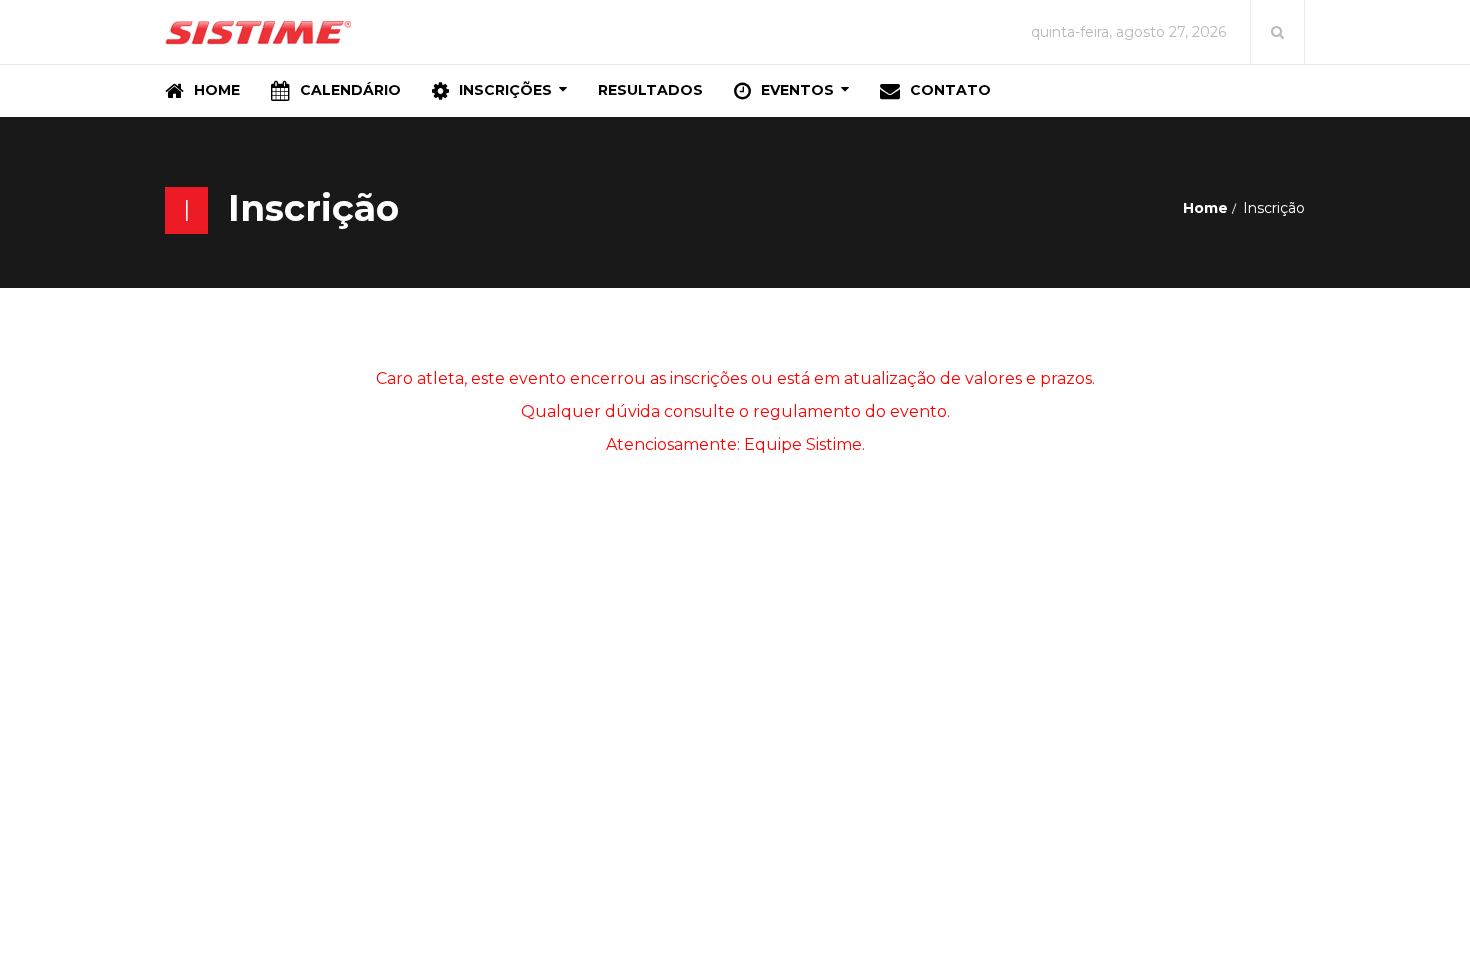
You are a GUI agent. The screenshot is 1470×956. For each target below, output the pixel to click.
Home (1205, 208)
